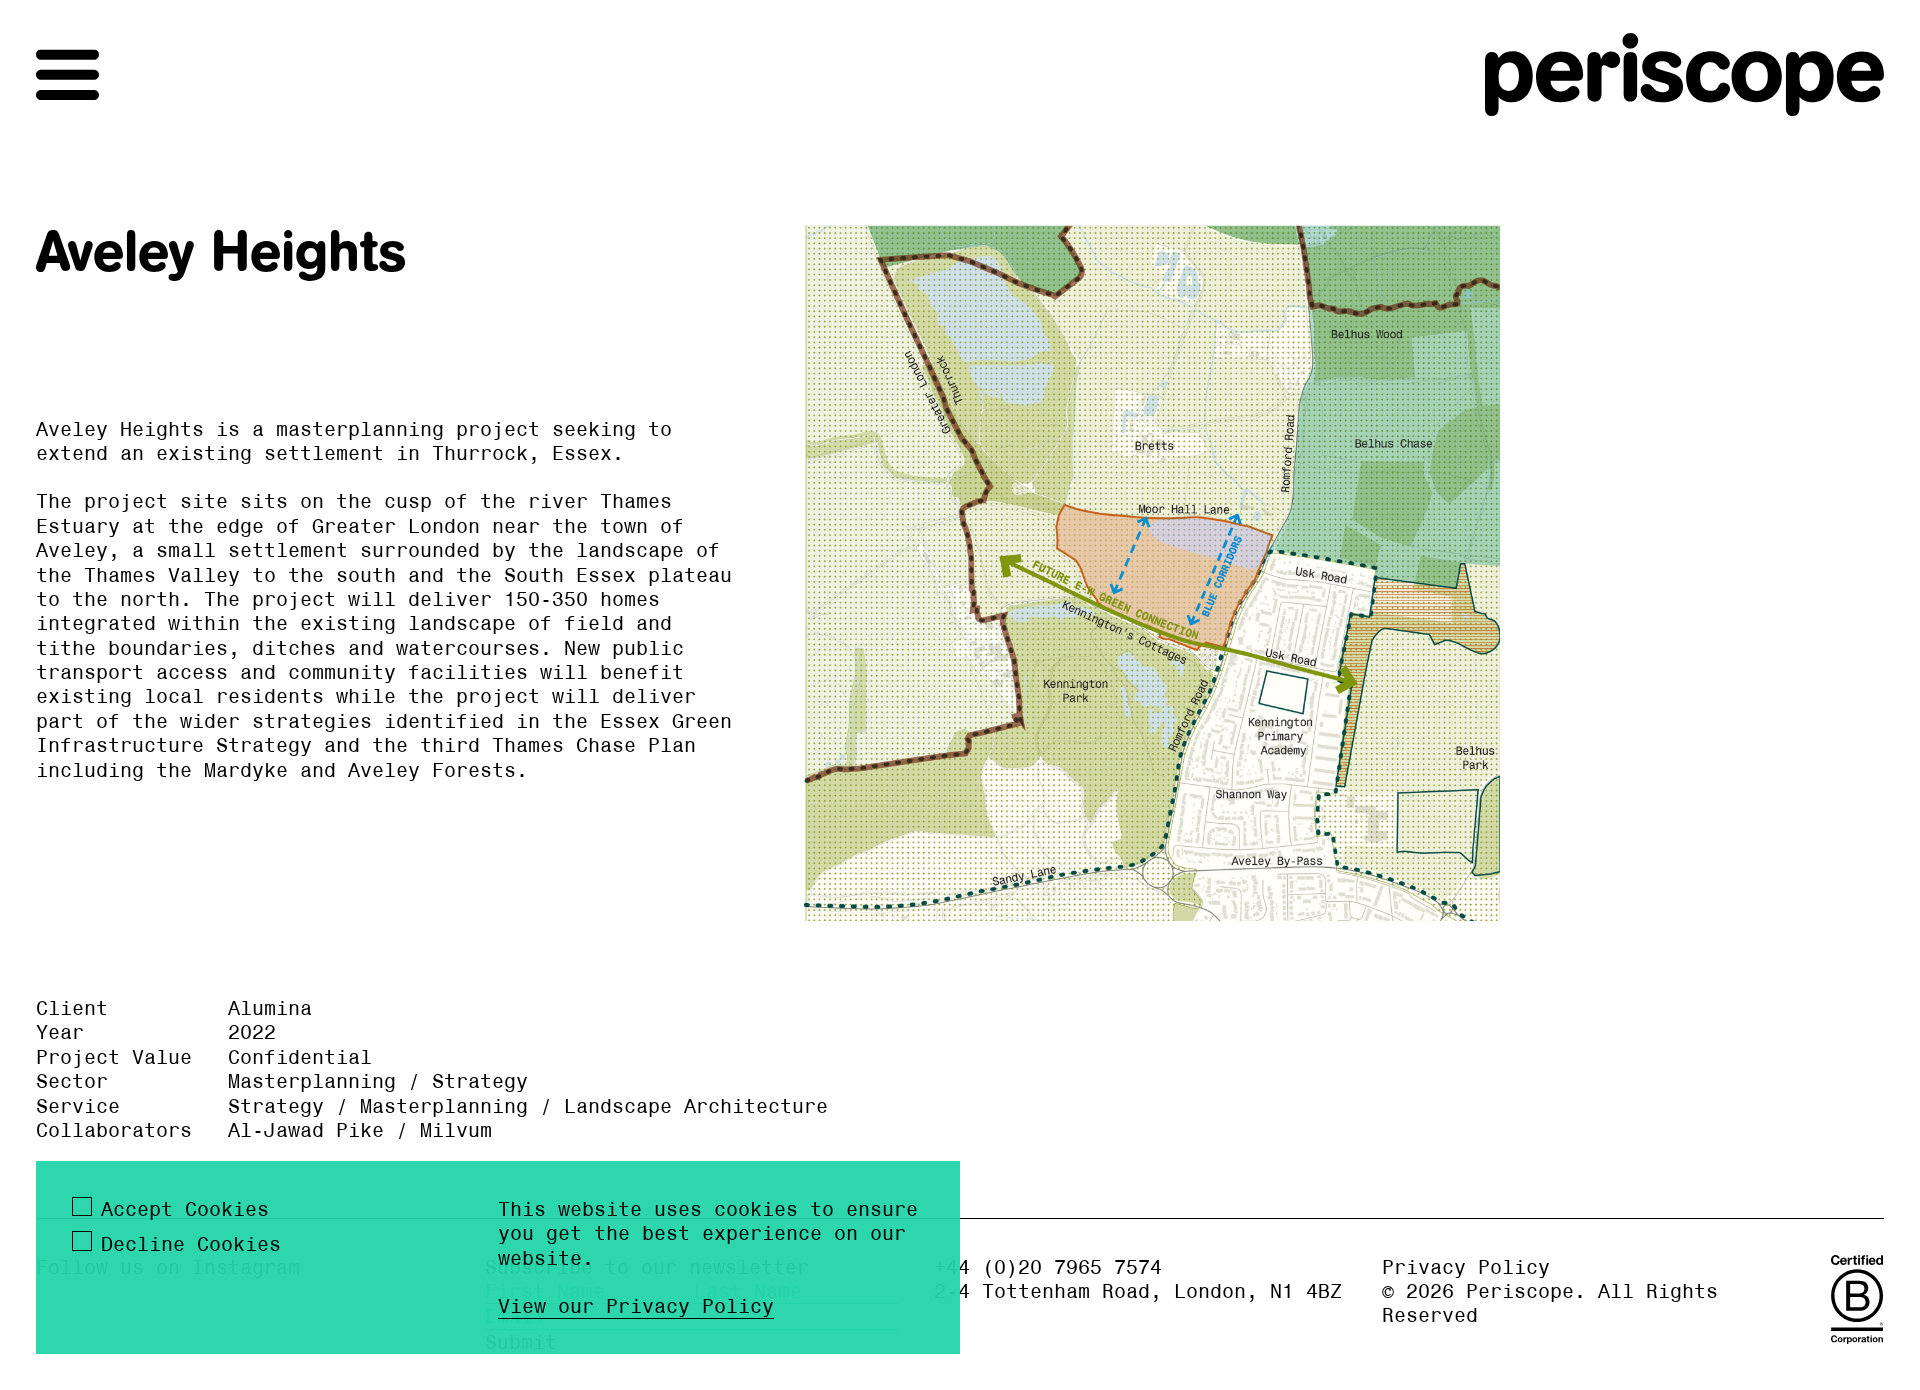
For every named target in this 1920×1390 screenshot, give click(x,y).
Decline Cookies (191, 1244)
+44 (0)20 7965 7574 (1048, 1267)
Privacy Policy (1466, 1267)
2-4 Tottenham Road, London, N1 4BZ (1138, 1291)
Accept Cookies (185, 1209)
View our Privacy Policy (636, 1306)
